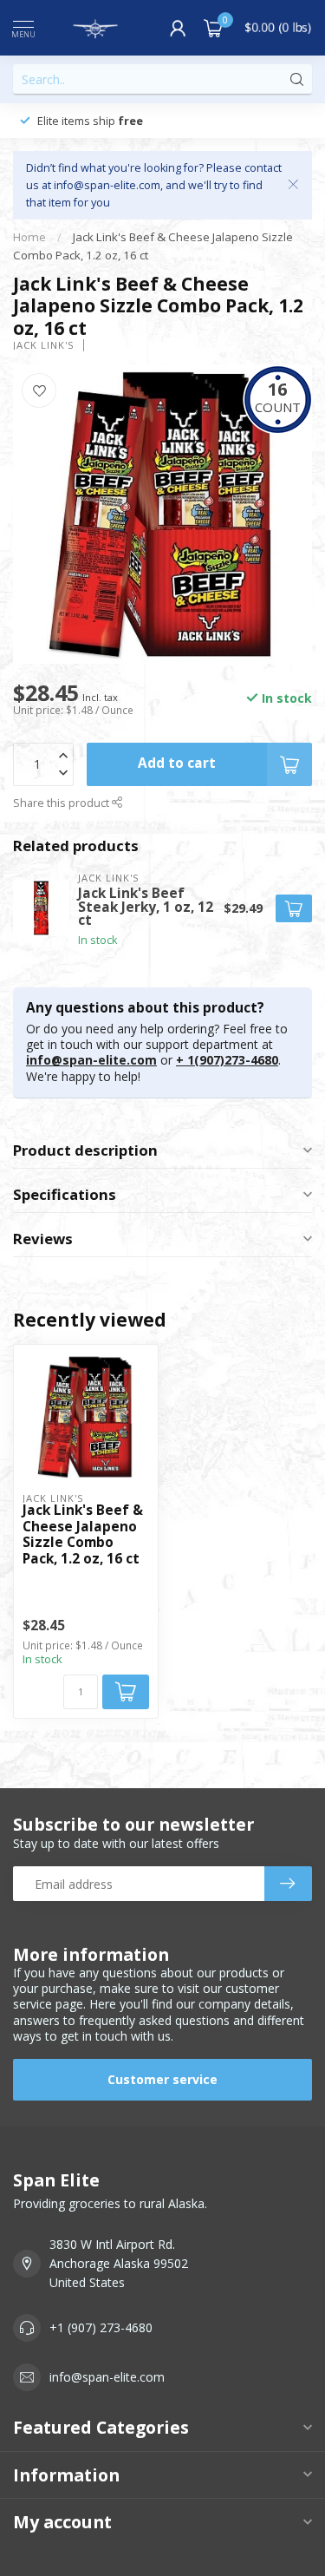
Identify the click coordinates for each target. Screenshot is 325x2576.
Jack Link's (44, 345)
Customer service (162, 2079)
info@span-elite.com (91, 1060)
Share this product (62, 803)
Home (29, 237)
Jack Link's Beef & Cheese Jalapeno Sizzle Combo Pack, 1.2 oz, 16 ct (83, 1535)
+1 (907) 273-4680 (101, 2327)
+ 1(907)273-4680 (227, 1060)
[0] (213, 28)
